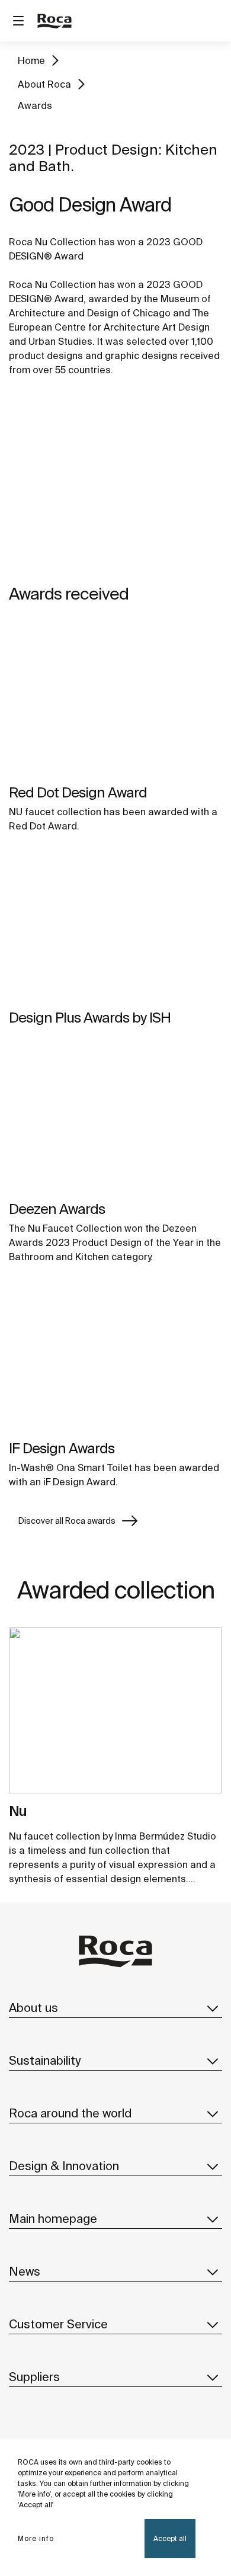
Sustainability (45, 2060)
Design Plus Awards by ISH (90, 1018)
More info (36, 2538)
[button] (213, 2008)
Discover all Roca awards (67, 1521)
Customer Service (58, 2324)
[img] (115, 701)
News (25, 2271)
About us (33, 2008)
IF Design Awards (62, 1448)
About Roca (44, 84)
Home (31, 60)
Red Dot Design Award (78, 792)
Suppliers (34, 2377)
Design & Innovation (64, 2166)
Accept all (170, 2538)
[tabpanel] (115, 1715)
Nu (18, 1811)
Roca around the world (70, 2113)
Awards (35, 105)
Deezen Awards (57, 1209)
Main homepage (53, 2218)
